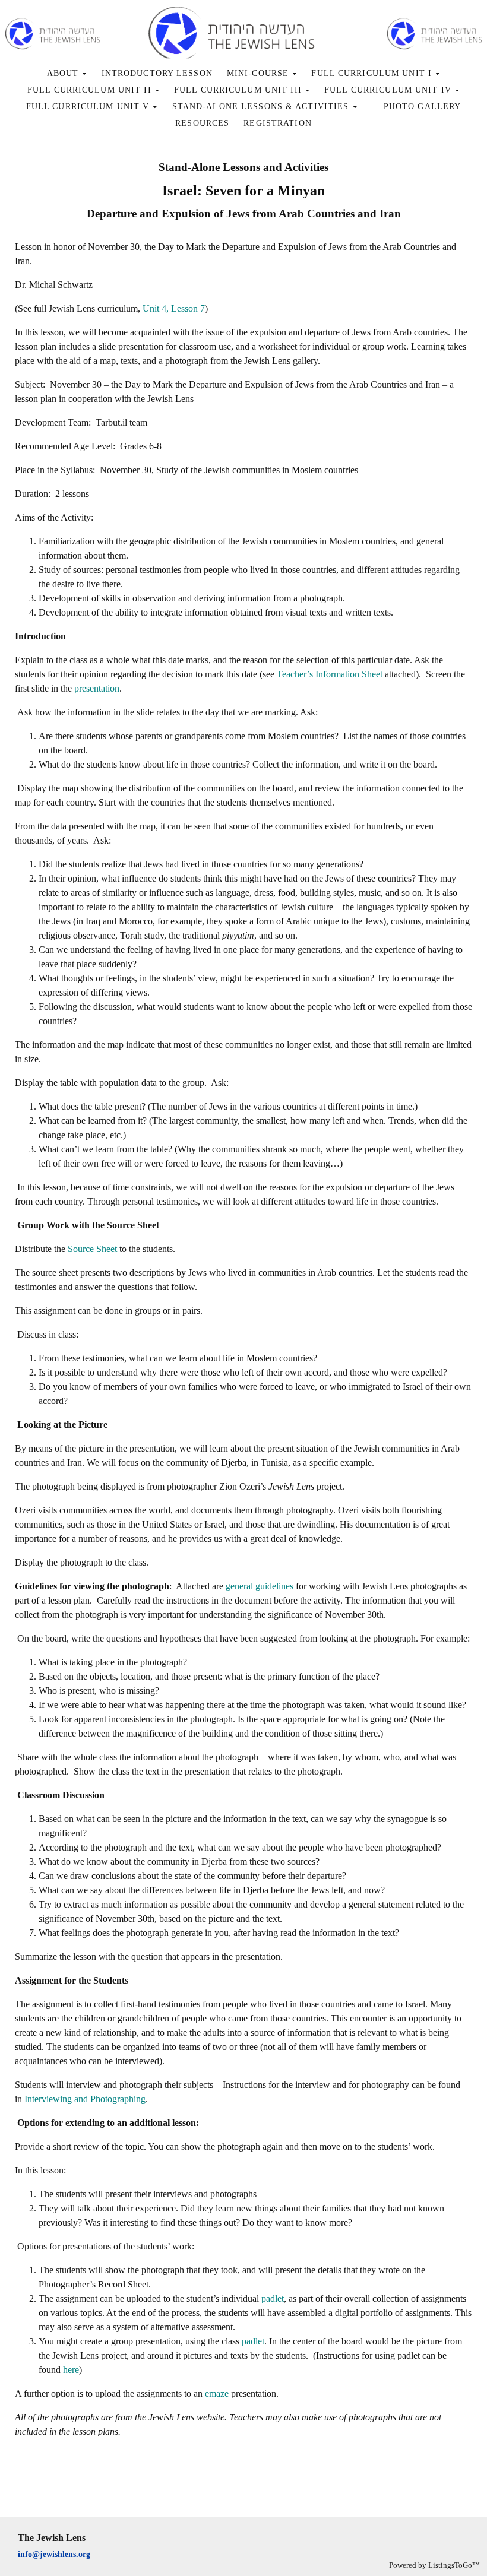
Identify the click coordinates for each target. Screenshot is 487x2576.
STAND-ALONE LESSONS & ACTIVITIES (262, 107)
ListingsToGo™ (454, 2565)
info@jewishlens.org (54, 2554)
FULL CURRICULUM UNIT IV (389, 90)
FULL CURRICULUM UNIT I (373, 73)
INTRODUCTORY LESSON (157, 73)
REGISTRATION (277, 123)
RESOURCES (202, 123)
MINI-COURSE (259, 73)
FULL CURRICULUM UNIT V (89, 107)
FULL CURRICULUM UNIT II (91, 90)
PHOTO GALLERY (423, 107)
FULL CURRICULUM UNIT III (239, 90)
